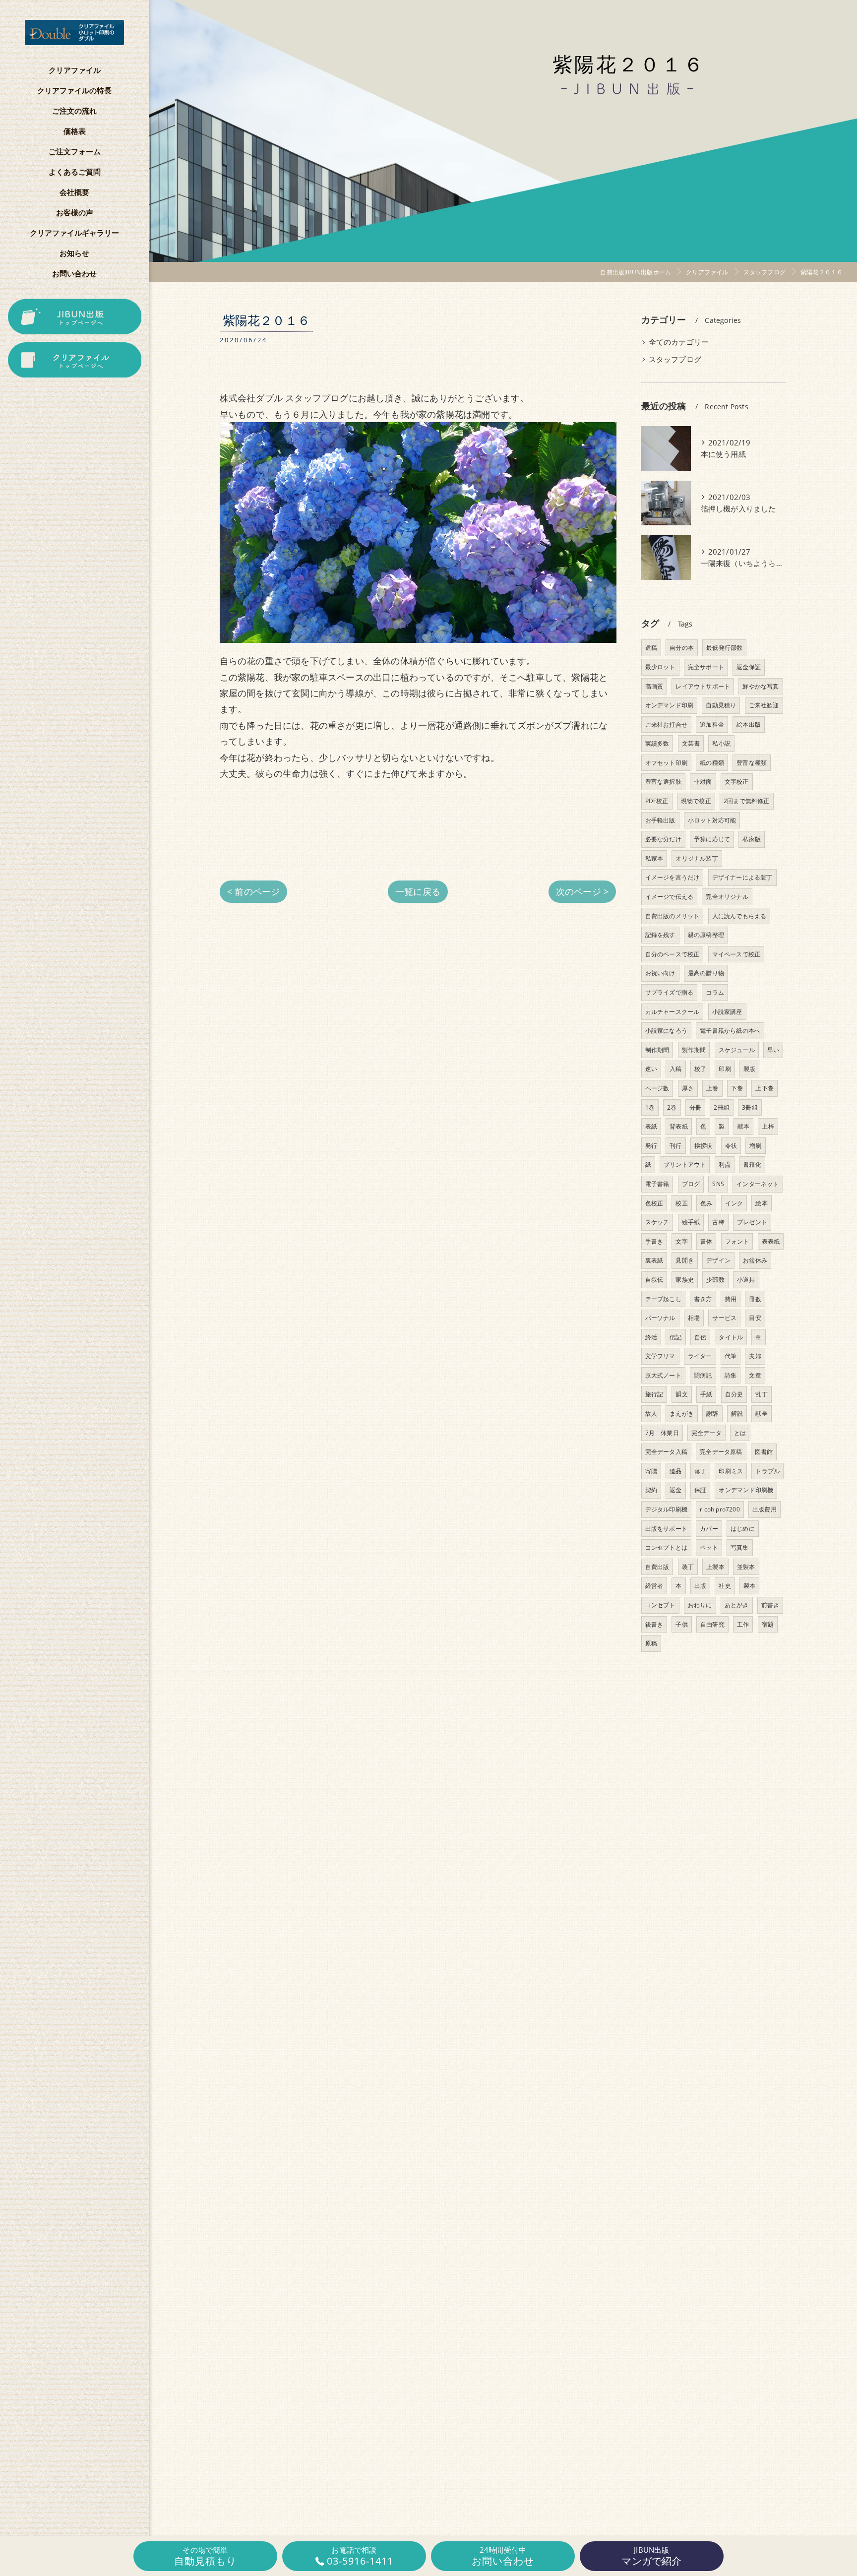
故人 (651, 1414)
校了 (700, 1069)
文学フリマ (660, 1356)
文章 (755, 1375)
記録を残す (660, 935)
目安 (755, 1318)
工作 (743, 1624)
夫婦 (755, 1356)
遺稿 (651, 648)
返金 (675, 1490)
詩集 (731, 1375)
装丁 (688, 1567)
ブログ (691, 1184)
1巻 (650, 1107)
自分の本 (682, 648)
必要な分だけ (663, 839)
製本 (749, 1586)
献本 (743, 1126)
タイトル (731, 1337)
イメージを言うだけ (673, 877)
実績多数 (657, 743)
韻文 (681, 1394)
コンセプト (660, 1605)
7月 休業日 (662, 1433)
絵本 (761, 1203)
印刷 (725, 1069)
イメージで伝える (670, 897)
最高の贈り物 (706, 973)
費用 (731, 1299)
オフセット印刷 (666, 763)
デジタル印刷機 (666, 1509)
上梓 (768, 1126)
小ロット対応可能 (712, 820)
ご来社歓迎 (764, 705)
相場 (694, 1318)
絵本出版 (749, 724)
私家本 (654, 858)
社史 (725, 1586)
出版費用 (765, 1509)
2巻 (672, 1107)
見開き (685, 1260)
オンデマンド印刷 (670, 705)
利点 (725, 1164)
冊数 (755, 1299)
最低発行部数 (724, 648)
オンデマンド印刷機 (746, 1490)
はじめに (743, 1529)
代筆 (731, 1356)
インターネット (758, 1184)
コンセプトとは (666, 1547)
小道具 (746, 1280)
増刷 (755, 1146)
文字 (681, 1241)
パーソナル (660, 1318)
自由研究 (712, 1624)
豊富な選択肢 (663, 782)
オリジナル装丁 (697, 858)
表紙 (651, 1126)
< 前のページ (253, 891)
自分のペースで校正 (673, 954)
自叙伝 (654, 1280)
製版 (749, 1069)
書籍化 (752, 1164)
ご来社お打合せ (666, 724)
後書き (654, 1624)
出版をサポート (666, 1529)
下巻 (737, 1088)
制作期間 (657, 1050)
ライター (700, 1356)
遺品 (675, 1471)
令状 (731, 1146)
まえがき (682, 1414)
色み (706, 1203)
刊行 (675, 1146)
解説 (737, 1414)
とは (740, 1433)
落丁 (700, 1471)
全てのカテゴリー (679, 342)
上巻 (712, 1088)
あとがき (737, 1605)
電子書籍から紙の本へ (730, 1031)
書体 (706, 1241)
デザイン (718, 1260)
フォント (737, 1241)
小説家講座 (727, 1012)
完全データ (706, 1433)
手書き (654, 1241)
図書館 (764, 1452)
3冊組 (750, 1107)
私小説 (721, 743)
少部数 (715, 1280)
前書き (770, 1605)
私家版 (752, 839)
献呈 (761, 1414)
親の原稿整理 (706, 935)
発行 (651, 1146)
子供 (681, 1624)
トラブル (767, 1471)
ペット (709, 1547)
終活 (651, 1337)
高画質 (654, 686)
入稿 (675, 1069)
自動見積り (721, 705)
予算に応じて (712, 839)
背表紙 (679, 1126)
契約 (651, 1490)
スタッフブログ (675, 359)
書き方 (703, 1299)
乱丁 (761, 1394)
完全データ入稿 (666, 1452)
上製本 (715, 1567)
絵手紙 (691, 1222)
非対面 (703, 782)
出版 (700, 1586)
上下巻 (765, 1088)
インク (734, 1203)
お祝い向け (660, 973)
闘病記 (703, 1375)
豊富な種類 (752, 763)
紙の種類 (712, 763)
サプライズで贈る (670, 992)
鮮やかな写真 (761, 686)
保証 (700, 1490)
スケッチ (657, 1222)
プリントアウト (685, 1164)
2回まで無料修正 (747, 801)
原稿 (651, 1643)
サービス (724, 1318)
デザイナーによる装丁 (742, 877)
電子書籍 (657, 1184)
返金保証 (749, 667)
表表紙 (771, 1241)
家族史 (685, 1280)
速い (651, 1069)
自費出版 (657, 1567)
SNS (718, 1184)
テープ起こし (663, 1299)
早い (773, 1050)
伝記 (675, 1337)
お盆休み (755, 1260)
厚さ (688, 1088)
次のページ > (582, 891)
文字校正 (737, 782)
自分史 (734, 1394)
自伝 (700, 1337)
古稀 (718, 1222)
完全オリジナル (727, 897)
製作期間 (694, 1050)
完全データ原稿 (721, 1452)
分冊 (695, 1107)
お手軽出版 (660, 820)
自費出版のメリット (673, 916)
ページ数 (657, 1088)
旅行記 (654, 1394)
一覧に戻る (418, 891)
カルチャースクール (673, 1012)
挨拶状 (704, 1146)
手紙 (706, 1394)
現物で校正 (696, 801)
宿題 (768, 1624)
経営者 (654, 1586)
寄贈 (651, 1471)
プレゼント (752, 1222)
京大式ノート (663, 1375)
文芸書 (691, 743)
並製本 (746, 1567)
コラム (715, 992)
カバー (709, 1529)
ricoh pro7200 (720, 1509)
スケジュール (737, 1050)
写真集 (740, 1547)
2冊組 (722, 1107)
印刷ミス (731, 1471)
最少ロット (660, 667)
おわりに (700, 1605)
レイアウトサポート (703, 686)
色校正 (654, 1203)
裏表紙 (654, 1260)
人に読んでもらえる (739, 916)
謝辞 (712, 1414)
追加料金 (712, 724)
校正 (681, 1203)
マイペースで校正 (736, 954)
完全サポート (706, 667)
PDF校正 (657, 801)
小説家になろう (666, 1031)
